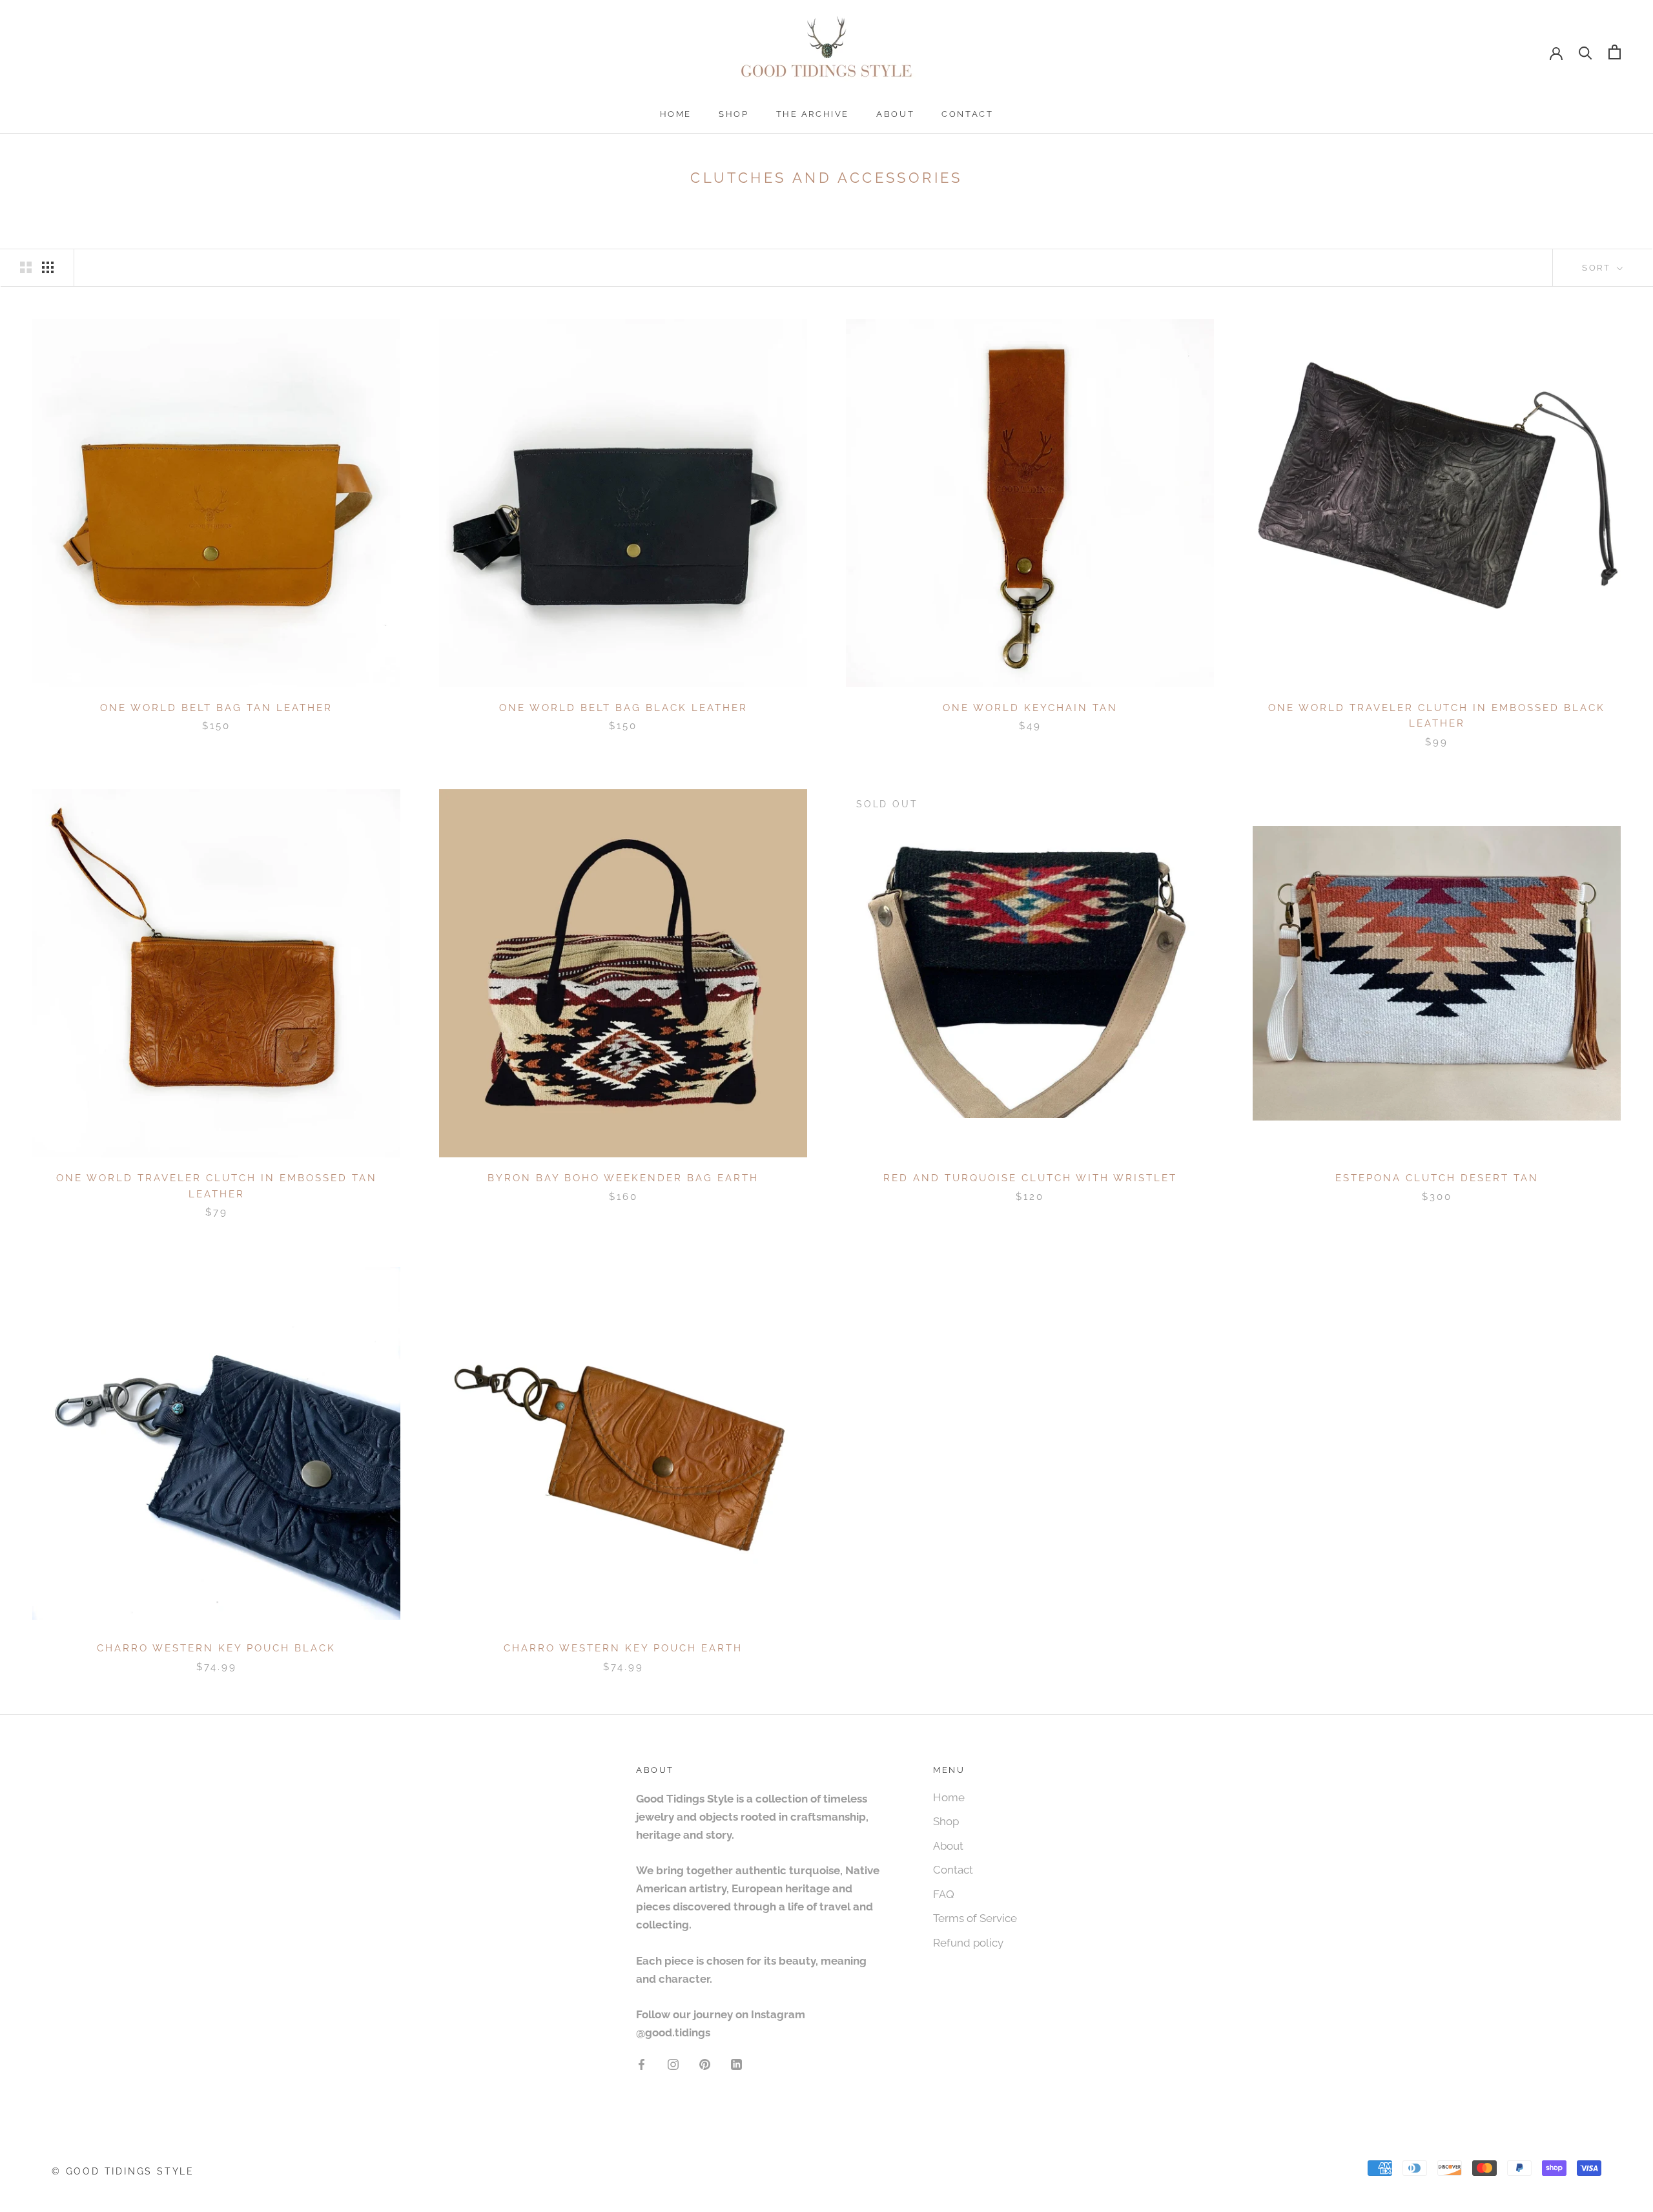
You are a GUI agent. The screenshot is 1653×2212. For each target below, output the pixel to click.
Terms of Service (975, 1918)
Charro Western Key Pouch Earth (623, 1648)
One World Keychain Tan (1030, 708)
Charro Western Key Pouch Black (216, 1648)
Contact (967, 114)
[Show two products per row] (26, 267)
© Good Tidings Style (123, 2171)
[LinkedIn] (736, 2063)
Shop (734, 114)
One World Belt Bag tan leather (216, 708)
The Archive (813, 114)
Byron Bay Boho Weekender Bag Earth (623, 1178)
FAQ (944, 1894)
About (895, 114)
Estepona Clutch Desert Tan (1437, 1178)
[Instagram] (673, 2063)
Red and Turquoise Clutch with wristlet (1030, 1178)
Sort (1598, 268)
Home (676, 114)
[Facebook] (642, 2063)
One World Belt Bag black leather (623, 708)
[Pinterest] (705, 2063)
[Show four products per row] (48, 267)
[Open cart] (1615, 52)
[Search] (1586, 52)
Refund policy (968, 1943)
